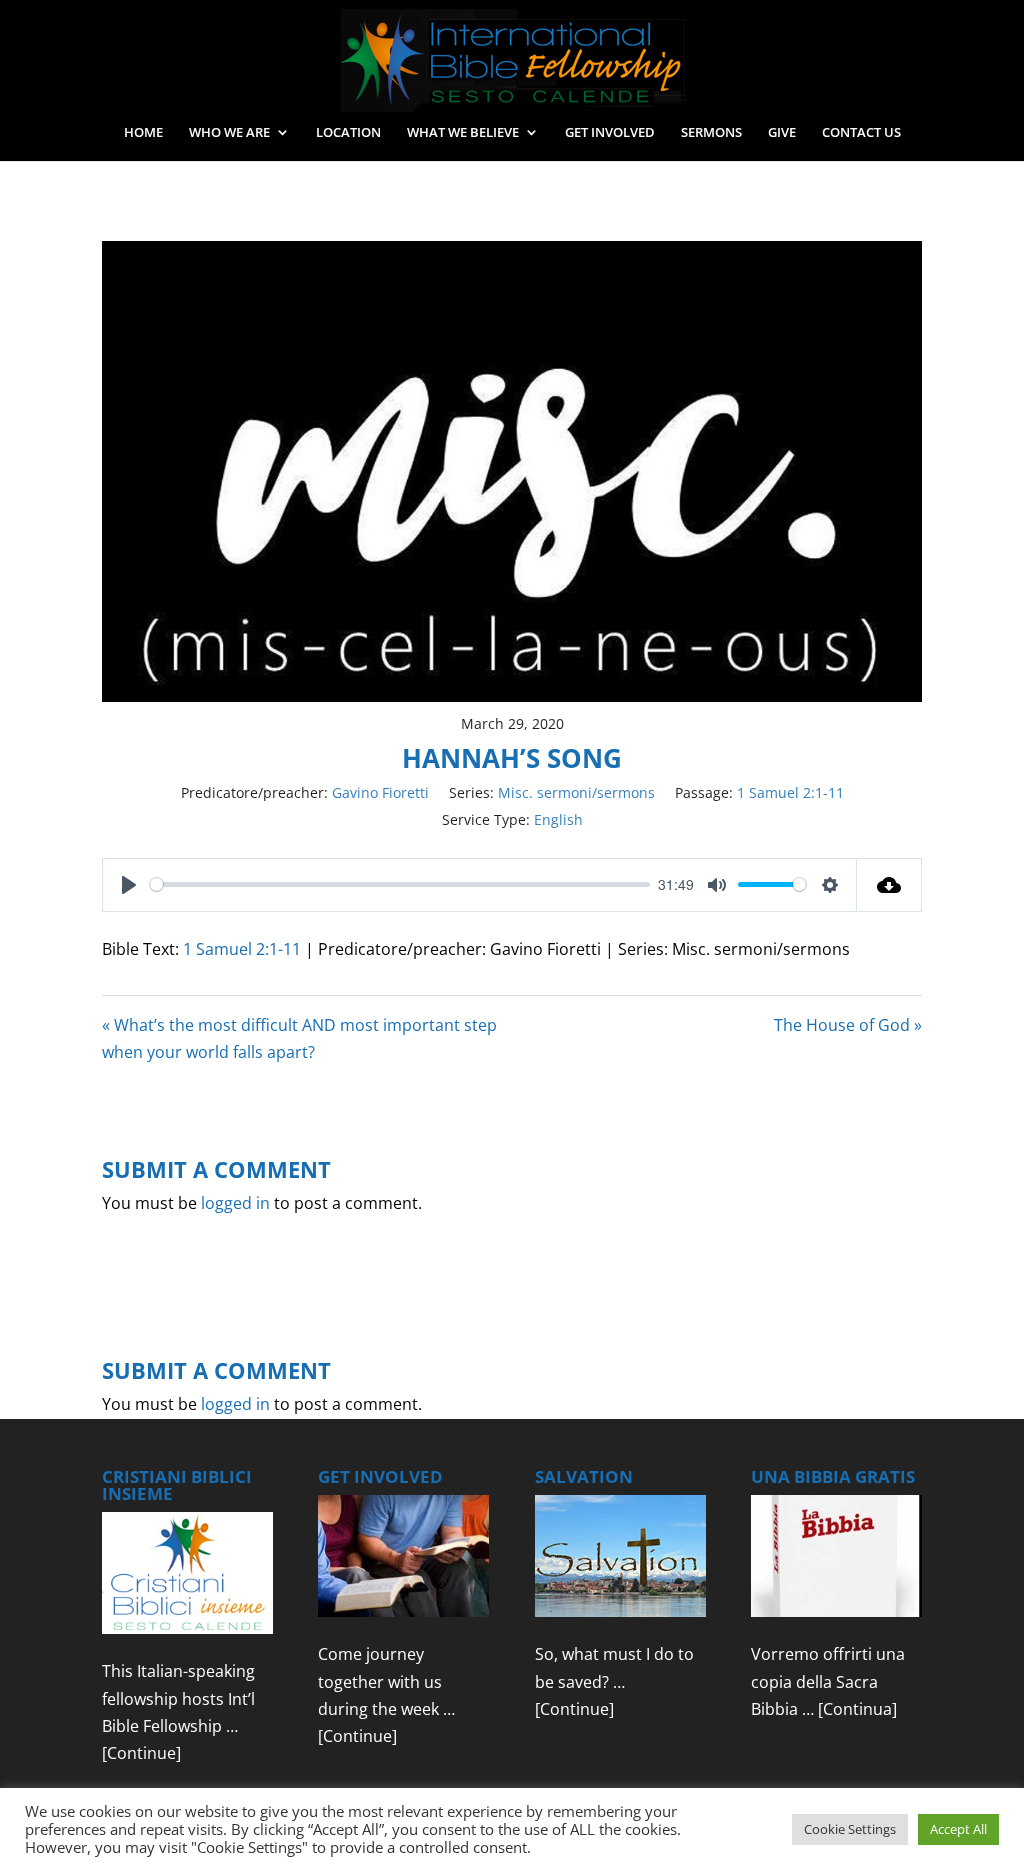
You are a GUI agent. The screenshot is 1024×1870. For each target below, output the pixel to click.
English (558, 819)
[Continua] (857, 1709)
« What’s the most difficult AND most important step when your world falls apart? (299, 1038)
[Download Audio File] (889, 885)
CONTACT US (861, 133)
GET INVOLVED (610, 133)
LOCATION (348, 133)
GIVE (782, 133)
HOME (143, 133)
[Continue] (141, 1753)
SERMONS (711, 133)
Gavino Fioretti (380, 792)
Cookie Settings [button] (850, 1829)
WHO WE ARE (229, 133)
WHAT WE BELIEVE (463, 133)
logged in (235, 1203)
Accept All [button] (958, 1829)
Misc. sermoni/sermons (576, 792)
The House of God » (848, 1025)
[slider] (400, 884)
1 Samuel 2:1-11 (790, 792)
